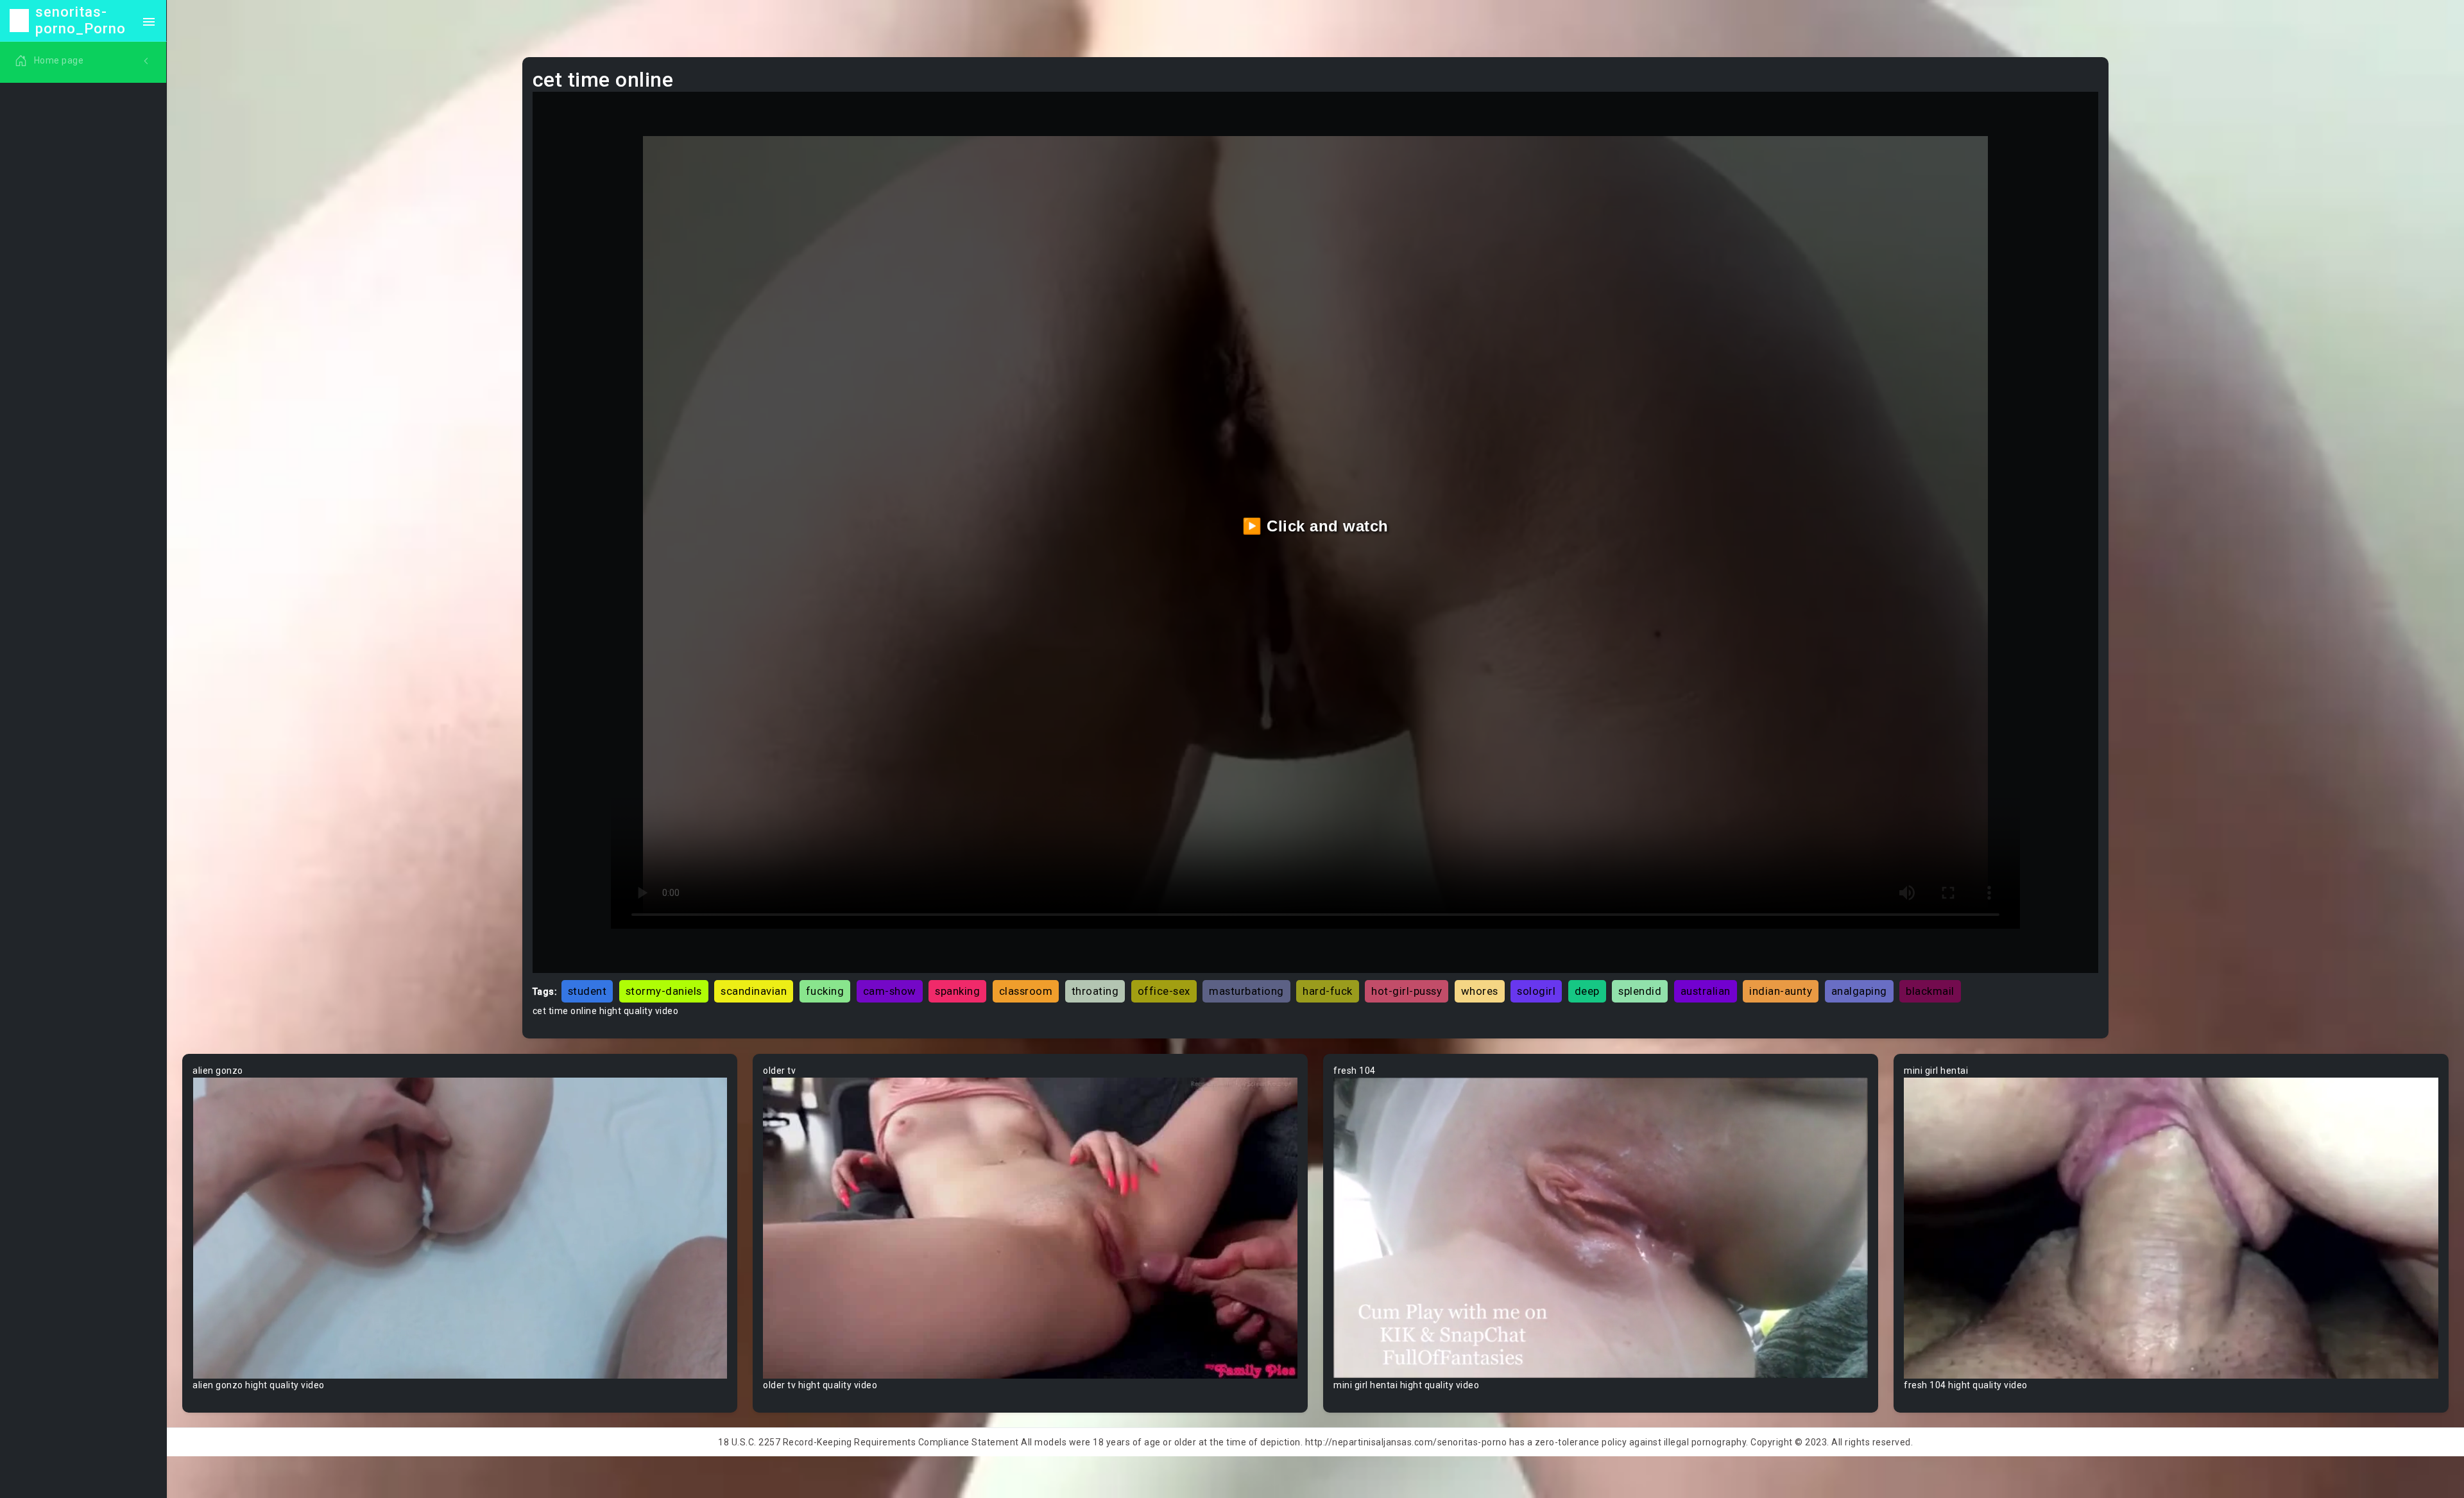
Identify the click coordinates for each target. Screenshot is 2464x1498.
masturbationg (1246, 991)
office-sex (1164, 991)
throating (1095, 991)
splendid (1640, 991)
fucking (825, 991)
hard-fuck (1328, 991)
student (587, 991)
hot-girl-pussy (1407, 991)
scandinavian (754, 991)
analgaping (1859, 991)
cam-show (890, 991)
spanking (957, 991)
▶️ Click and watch (1315, 526)
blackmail (1930, 991)
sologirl (1536, 991)
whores (1480, 991)
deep (1587, 991)
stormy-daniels (664, 991)
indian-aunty (1781, 991)
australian (1706, 991)
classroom (1026, 991)
